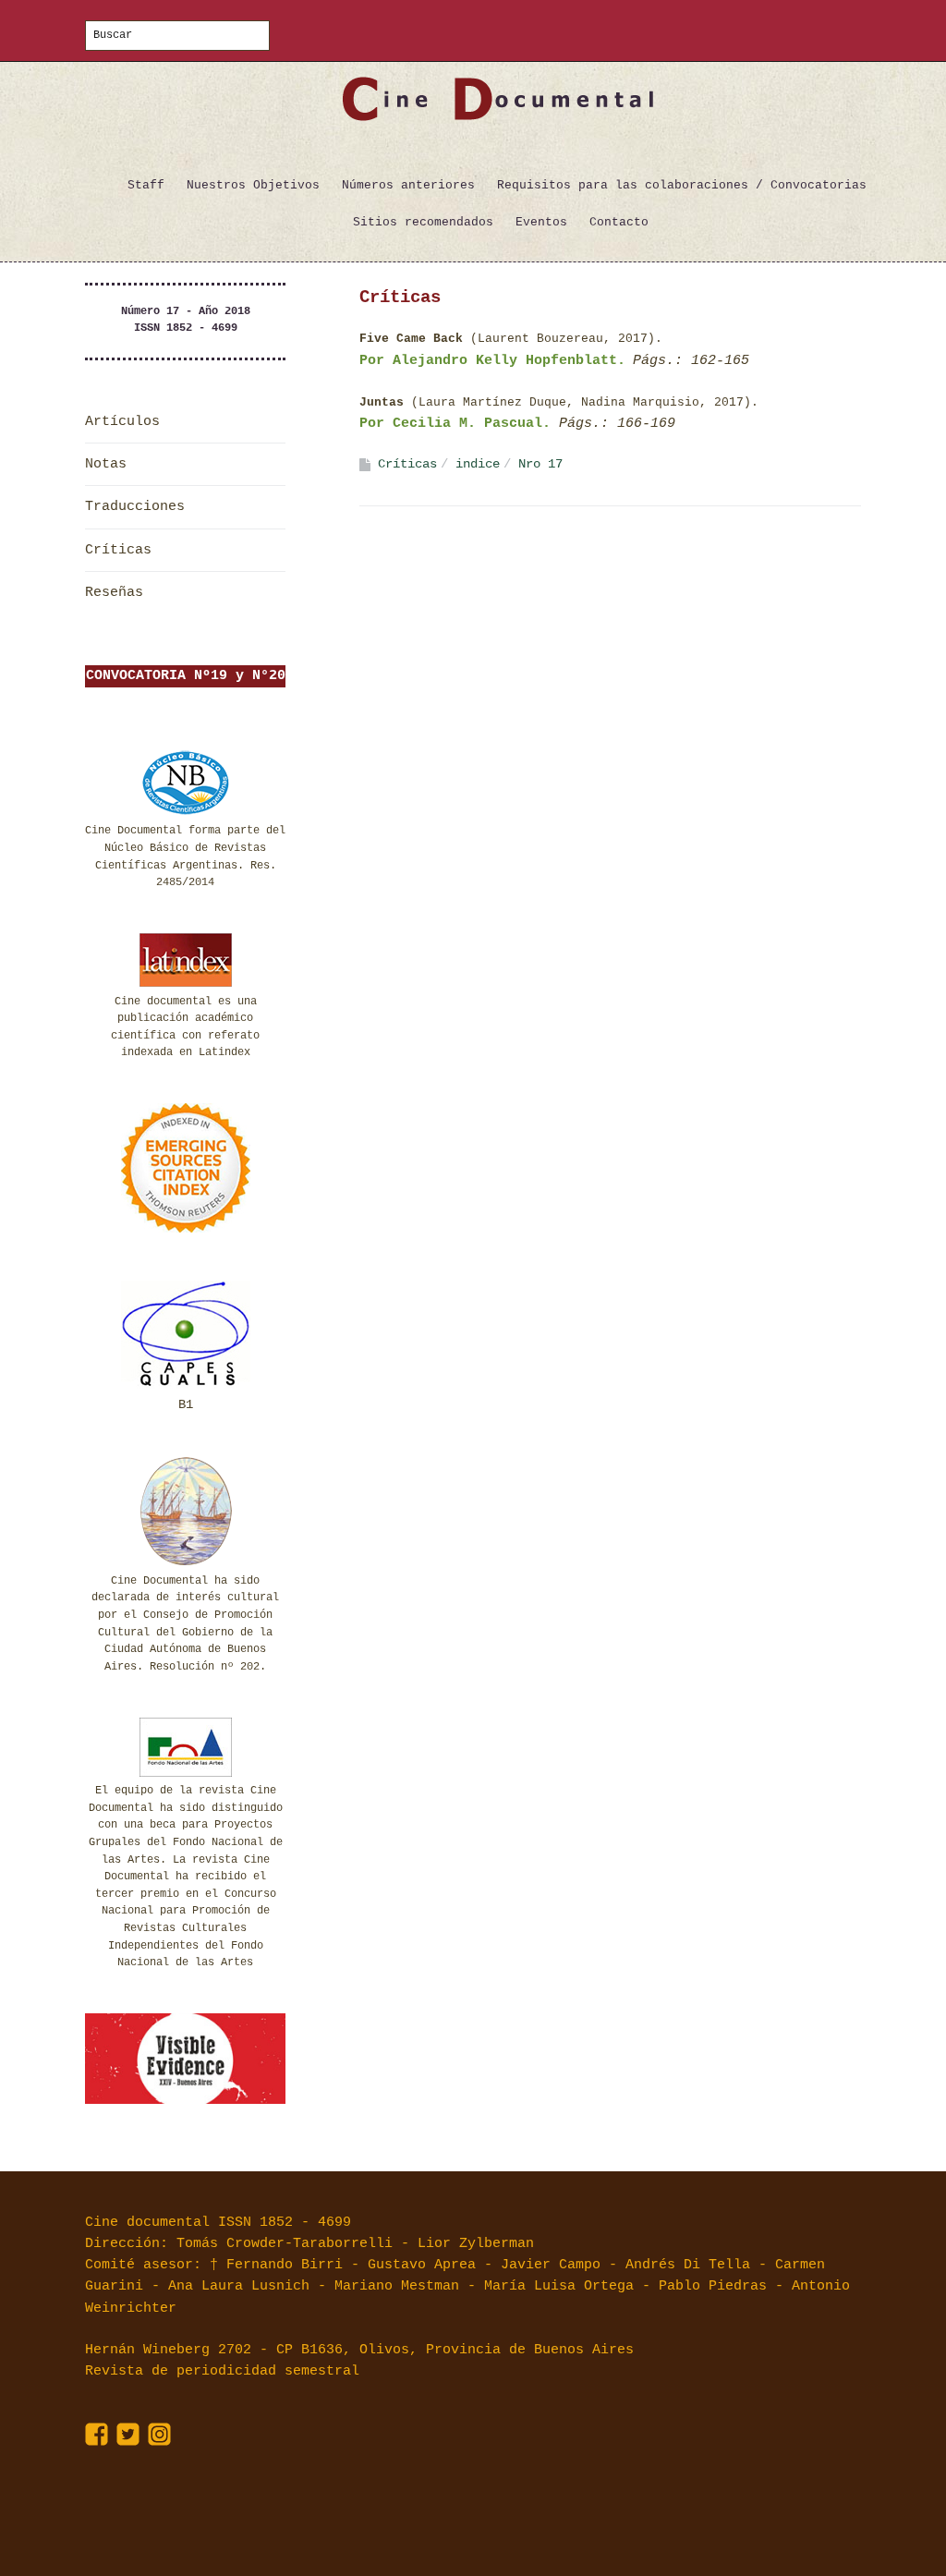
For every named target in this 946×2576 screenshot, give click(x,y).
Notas (106, 464)
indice (478, 464)
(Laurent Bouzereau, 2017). (515, 339)
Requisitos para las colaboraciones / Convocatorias (682, 185)
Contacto (619, 222)
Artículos (122, 422)
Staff (146, 185)
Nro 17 (540, 464)
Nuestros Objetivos (253, 185)
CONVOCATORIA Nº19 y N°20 (186, 676)
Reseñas (114, 593)
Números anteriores (408, 185)
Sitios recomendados (423, 222)
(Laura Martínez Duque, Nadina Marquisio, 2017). (559, 402)
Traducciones (135, 507)
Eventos (541, 222)
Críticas (118, 550)
